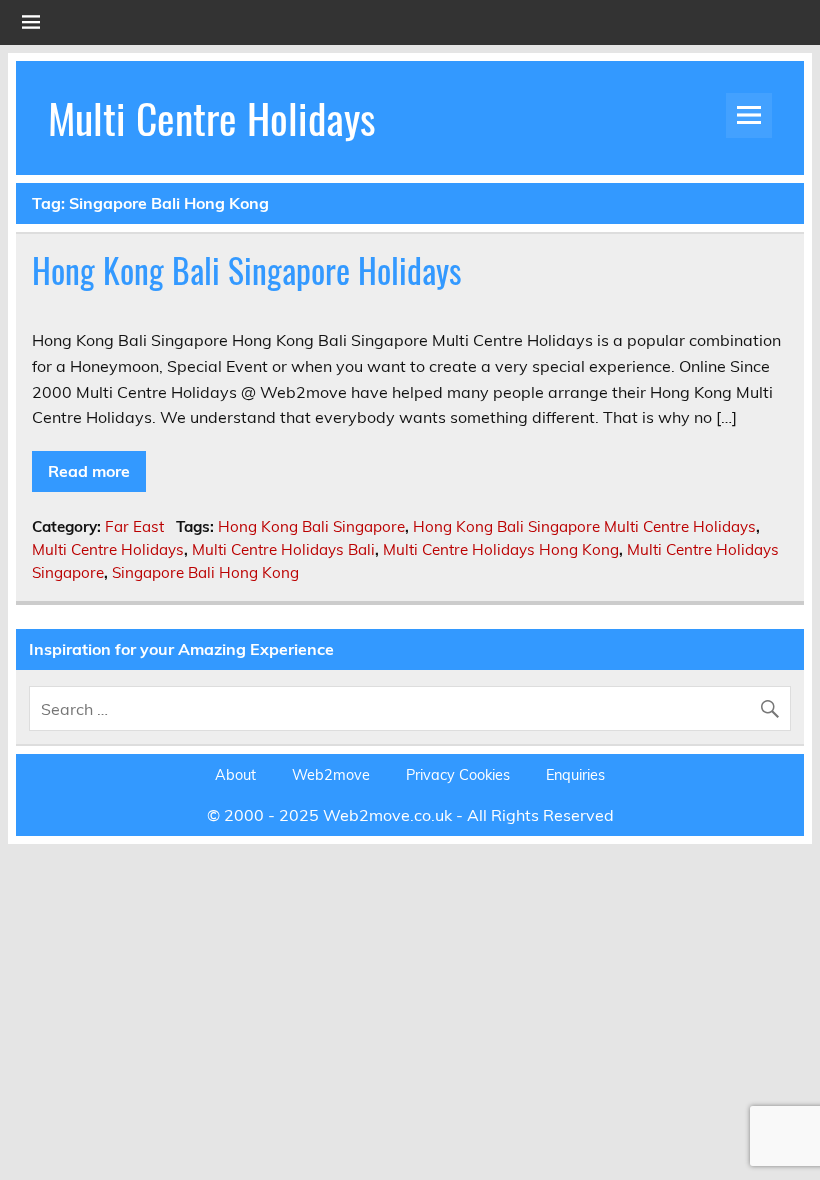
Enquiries (575, 775)
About (235, 775)
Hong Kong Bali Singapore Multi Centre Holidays (584, 526)
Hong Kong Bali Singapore (311, 526)
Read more (89, 471)
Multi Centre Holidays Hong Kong (501, 549)
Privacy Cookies (458, 775)
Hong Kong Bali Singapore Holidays (247, 270)
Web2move (331, 775)
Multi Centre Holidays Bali (283, 549)
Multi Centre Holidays (212, 117)
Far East (134, 526)
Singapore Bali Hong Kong (205, 572)
